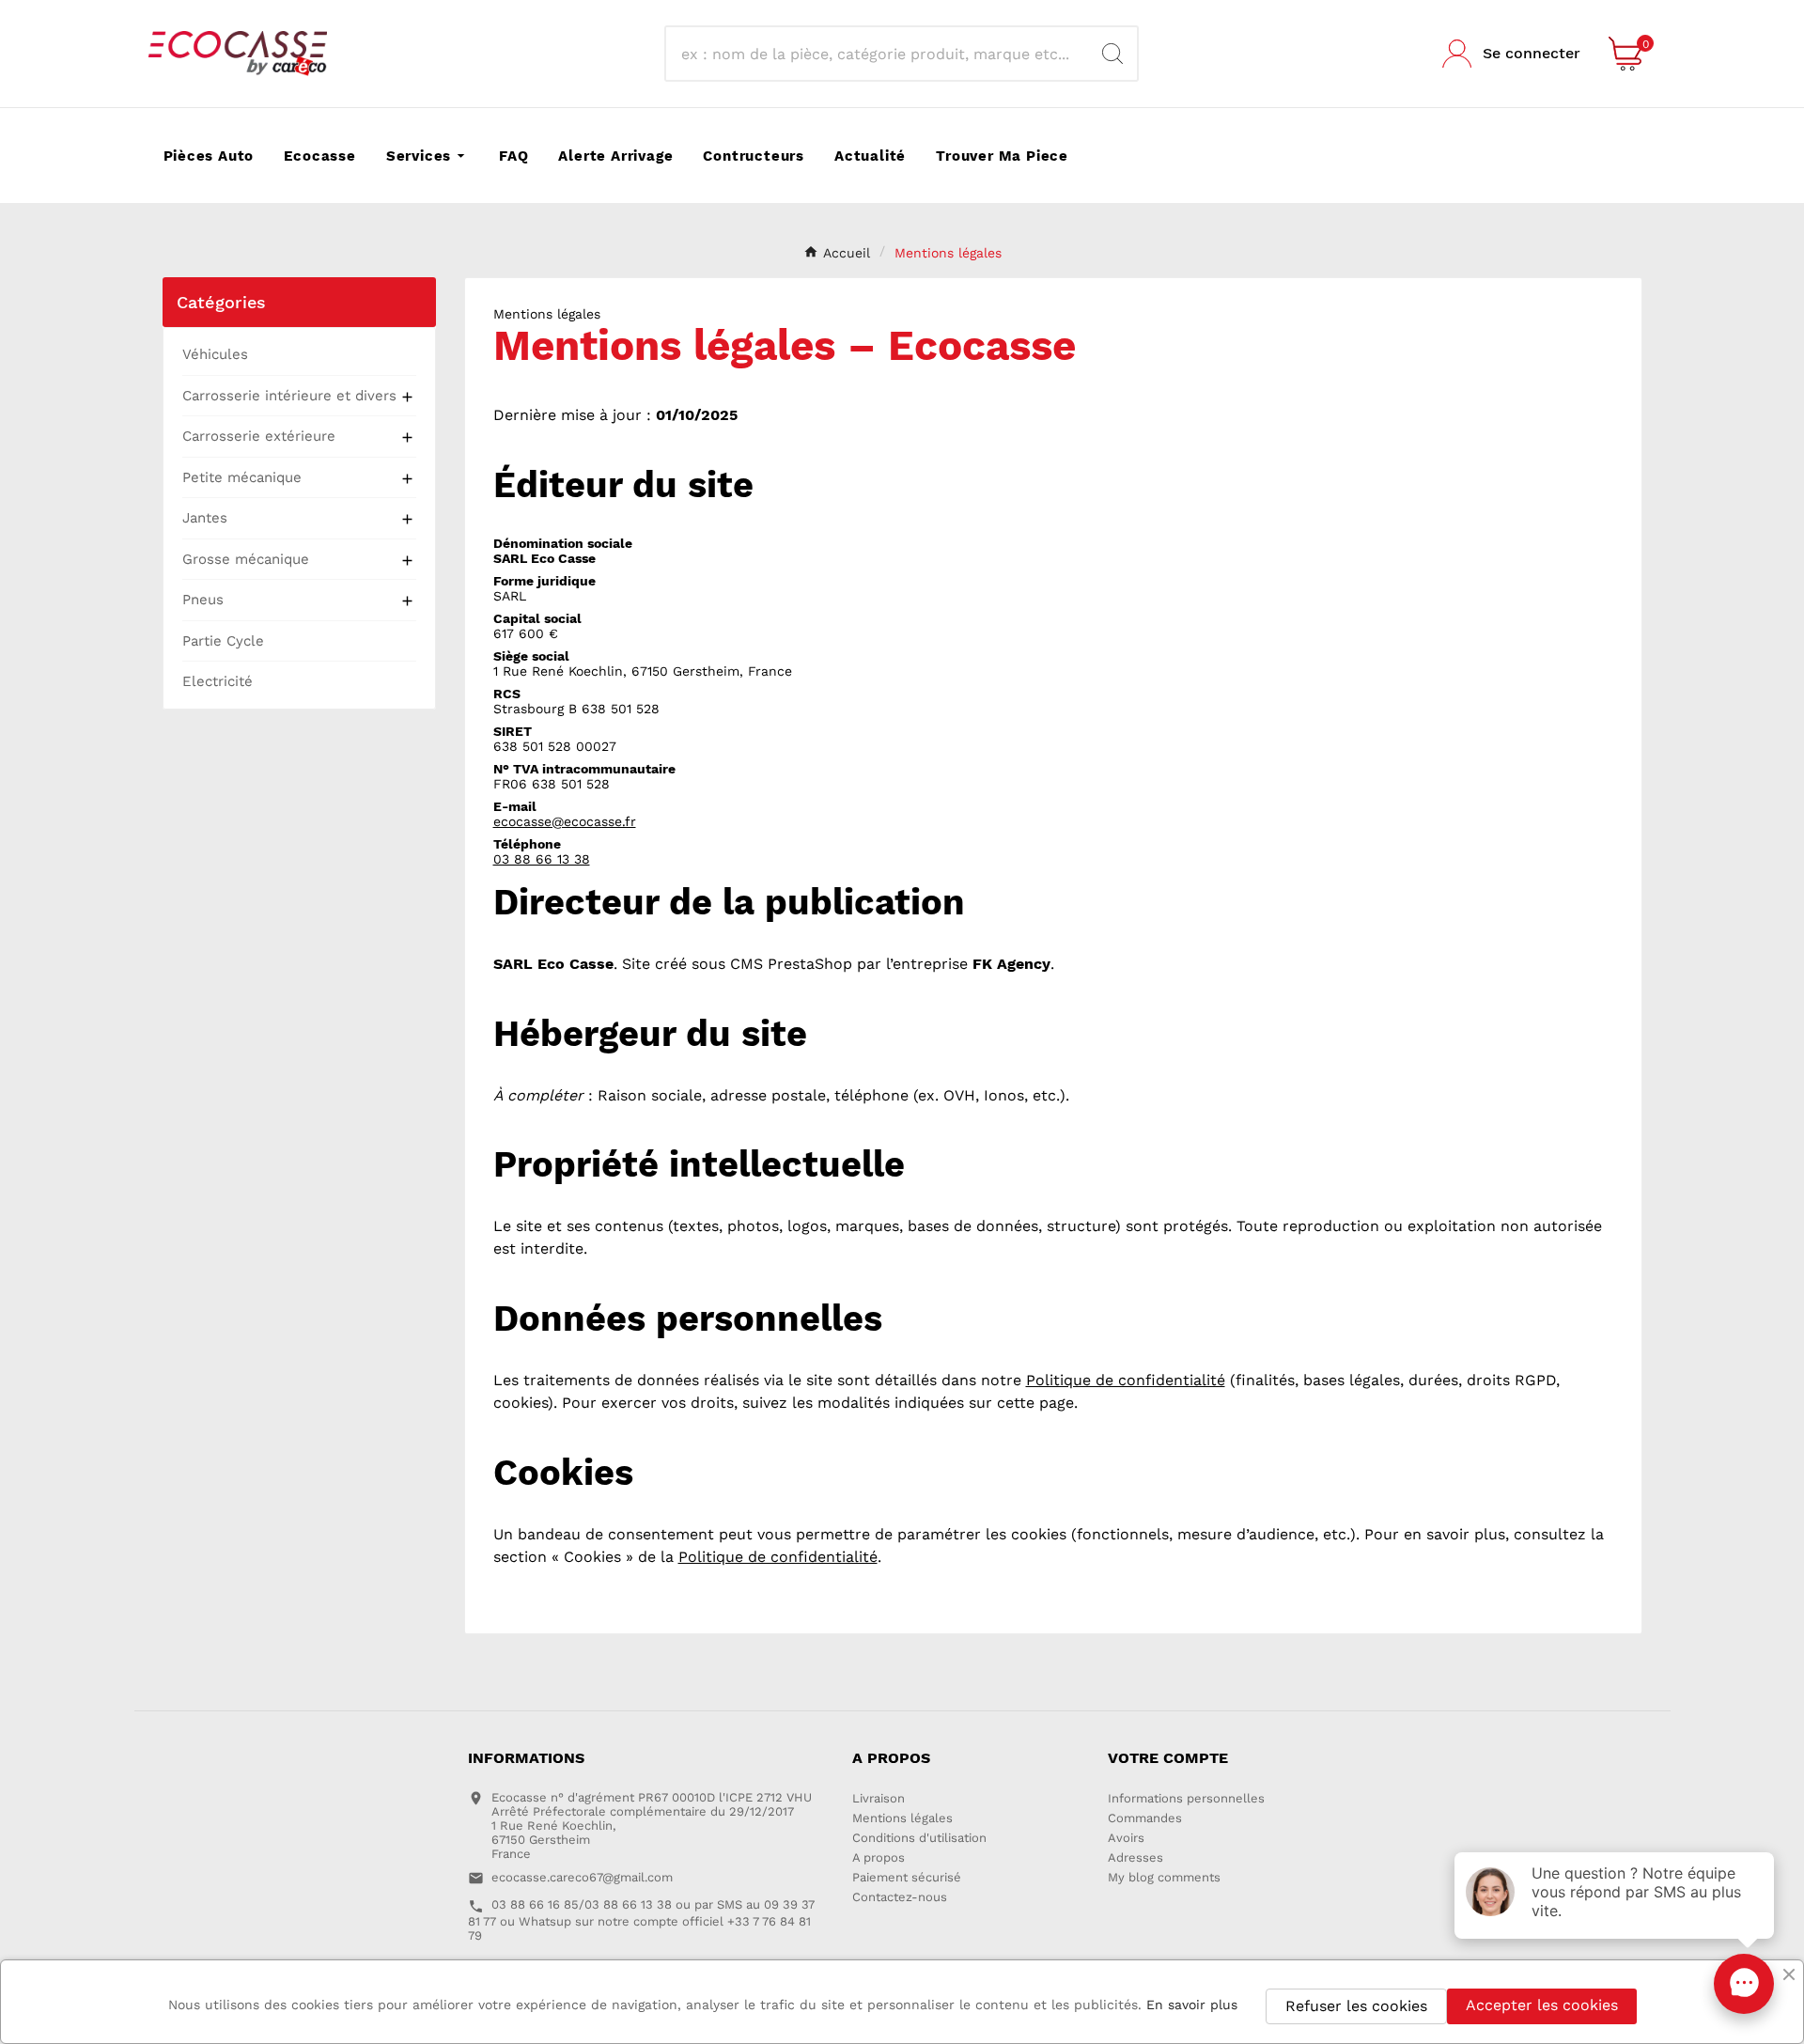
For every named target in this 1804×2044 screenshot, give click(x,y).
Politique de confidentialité (1126, 1380)
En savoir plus (1192, 2005)
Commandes (1145, 1818)
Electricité (218, 681)
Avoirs (1126, 1838)
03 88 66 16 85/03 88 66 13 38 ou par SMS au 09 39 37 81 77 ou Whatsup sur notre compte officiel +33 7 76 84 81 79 (641, 1919)
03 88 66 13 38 (542, 859)
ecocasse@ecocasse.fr (565, 821)
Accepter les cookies (1542, 2005)
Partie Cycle (223, 641)
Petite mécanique (242, 477)
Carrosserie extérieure (259, 436)
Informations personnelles (1186, 1798)
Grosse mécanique (246, 559)
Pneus (203, 600)
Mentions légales (902, 1818)
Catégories (222, 302)
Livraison (879, 1798)
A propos (879, 1857)
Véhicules (215, 354)
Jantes (205, 518)
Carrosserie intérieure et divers (289, 396)
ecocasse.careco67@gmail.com (582, 1877)
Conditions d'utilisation (919, 1838)
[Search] (1112, 54)
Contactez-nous (900, 1897)
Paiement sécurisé (907, 1877)
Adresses (1135, 1857)
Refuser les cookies (1356, 2006)
